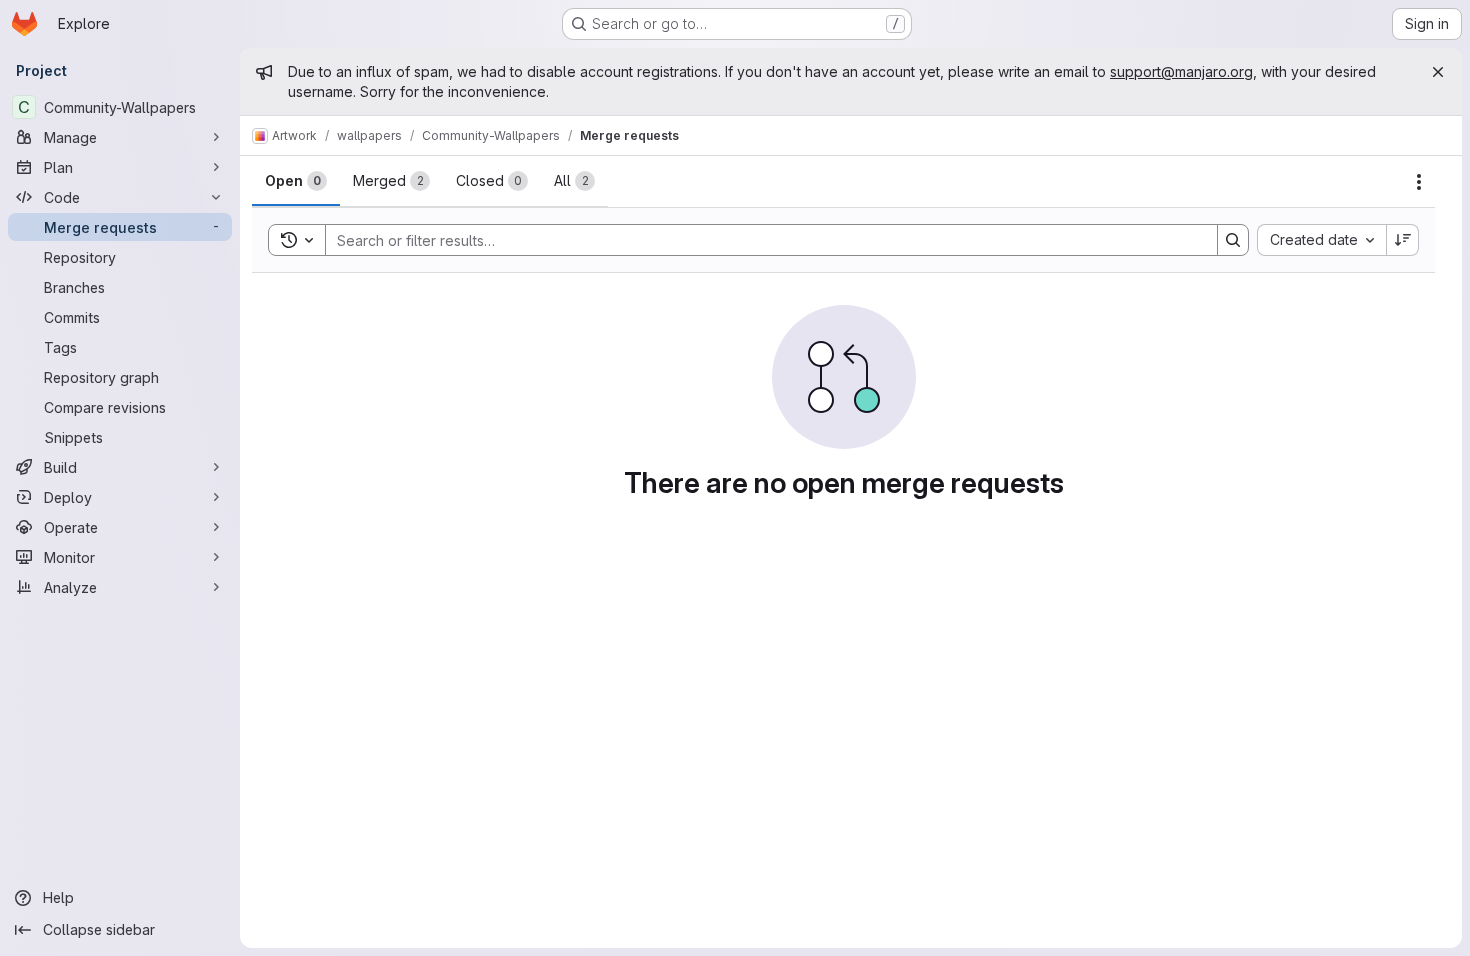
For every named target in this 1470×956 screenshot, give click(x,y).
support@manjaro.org (1181, 71)
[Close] (1438, 72)
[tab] (296, 181)
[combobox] (1321, 240)
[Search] (1233, 240)
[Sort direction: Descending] (1403, 240)
